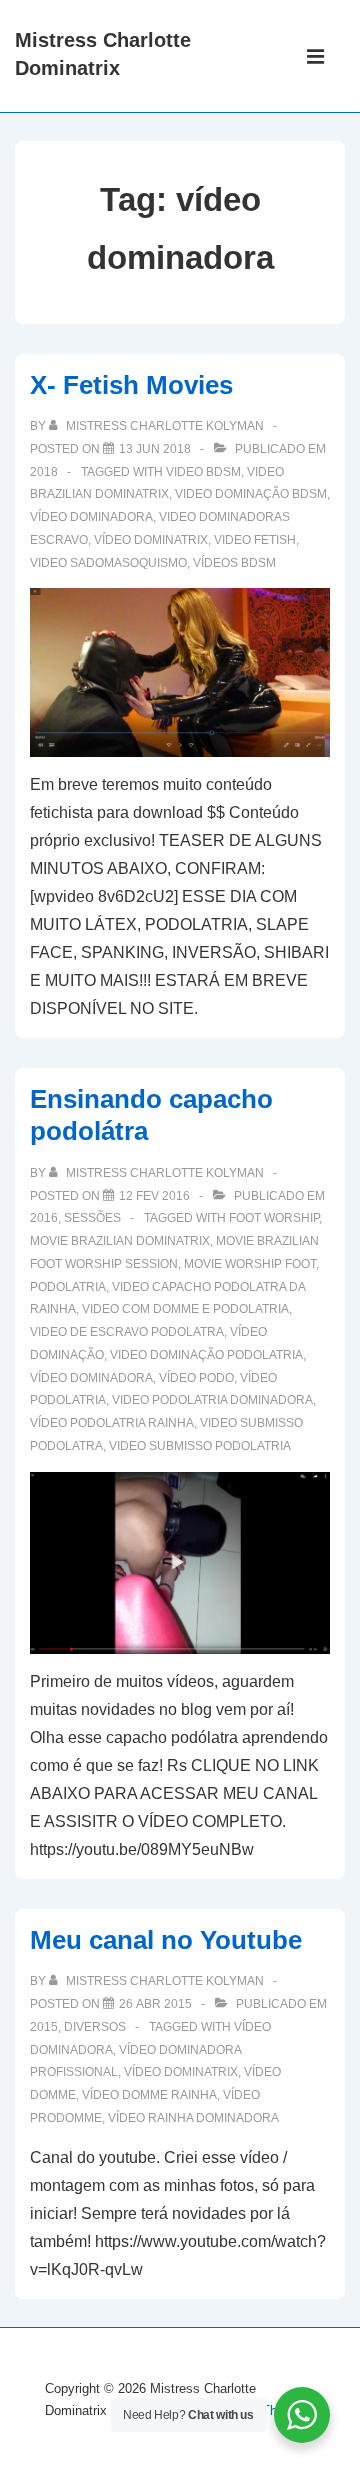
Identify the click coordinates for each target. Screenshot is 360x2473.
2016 (44, 1218)
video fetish (255, 540)
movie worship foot (250, 1264)
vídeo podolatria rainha (112, 1423)
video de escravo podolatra (127, 1332)
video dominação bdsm (251, 494)
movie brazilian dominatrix (120, 1241)
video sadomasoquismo (108, 563)
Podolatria (68, 1287)
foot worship (274, 1218)
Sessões (92, 1218)
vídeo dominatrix (151, 540)
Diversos (95, 2027)
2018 (44, 472)
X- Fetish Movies (131, 385)
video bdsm (203, 472)
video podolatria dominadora (212, 1400)
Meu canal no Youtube (166, 1940)
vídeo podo (196, 1378)
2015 (44, 2027)
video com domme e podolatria (185, 1309)
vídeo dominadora (91, 517)
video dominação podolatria (206, 1355)
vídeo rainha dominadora (193, 2118)
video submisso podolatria (200, 1446)
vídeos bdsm (234, 563)
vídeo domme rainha (149, 2095)
